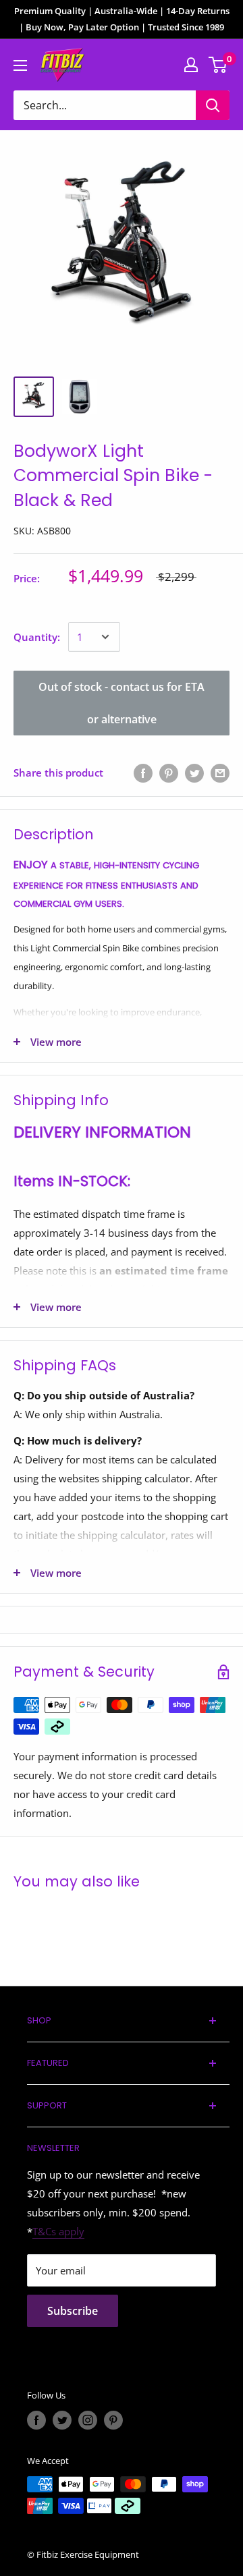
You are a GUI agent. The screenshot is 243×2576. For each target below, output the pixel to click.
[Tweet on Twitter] (194, 773)
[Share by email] (220, 773)
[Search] (213, 105)
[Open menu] (20, 65)
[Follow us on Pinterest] (113, 2420)
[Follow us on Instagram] (88, 2420)
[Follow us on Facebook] (36, 2420)
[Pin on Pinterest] (169, 773)
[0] (218, 65)
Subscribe (73, 2311)
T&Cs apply (58, 2231)
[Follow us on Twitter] (62, 2420)
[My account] (191, 65)
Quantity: (37, 637)
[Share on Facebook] (143, 773)
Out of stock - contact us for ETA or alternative (122, 703)
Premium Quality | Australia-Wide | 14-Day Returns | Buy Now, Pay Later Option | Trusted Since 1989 (122, 19)
